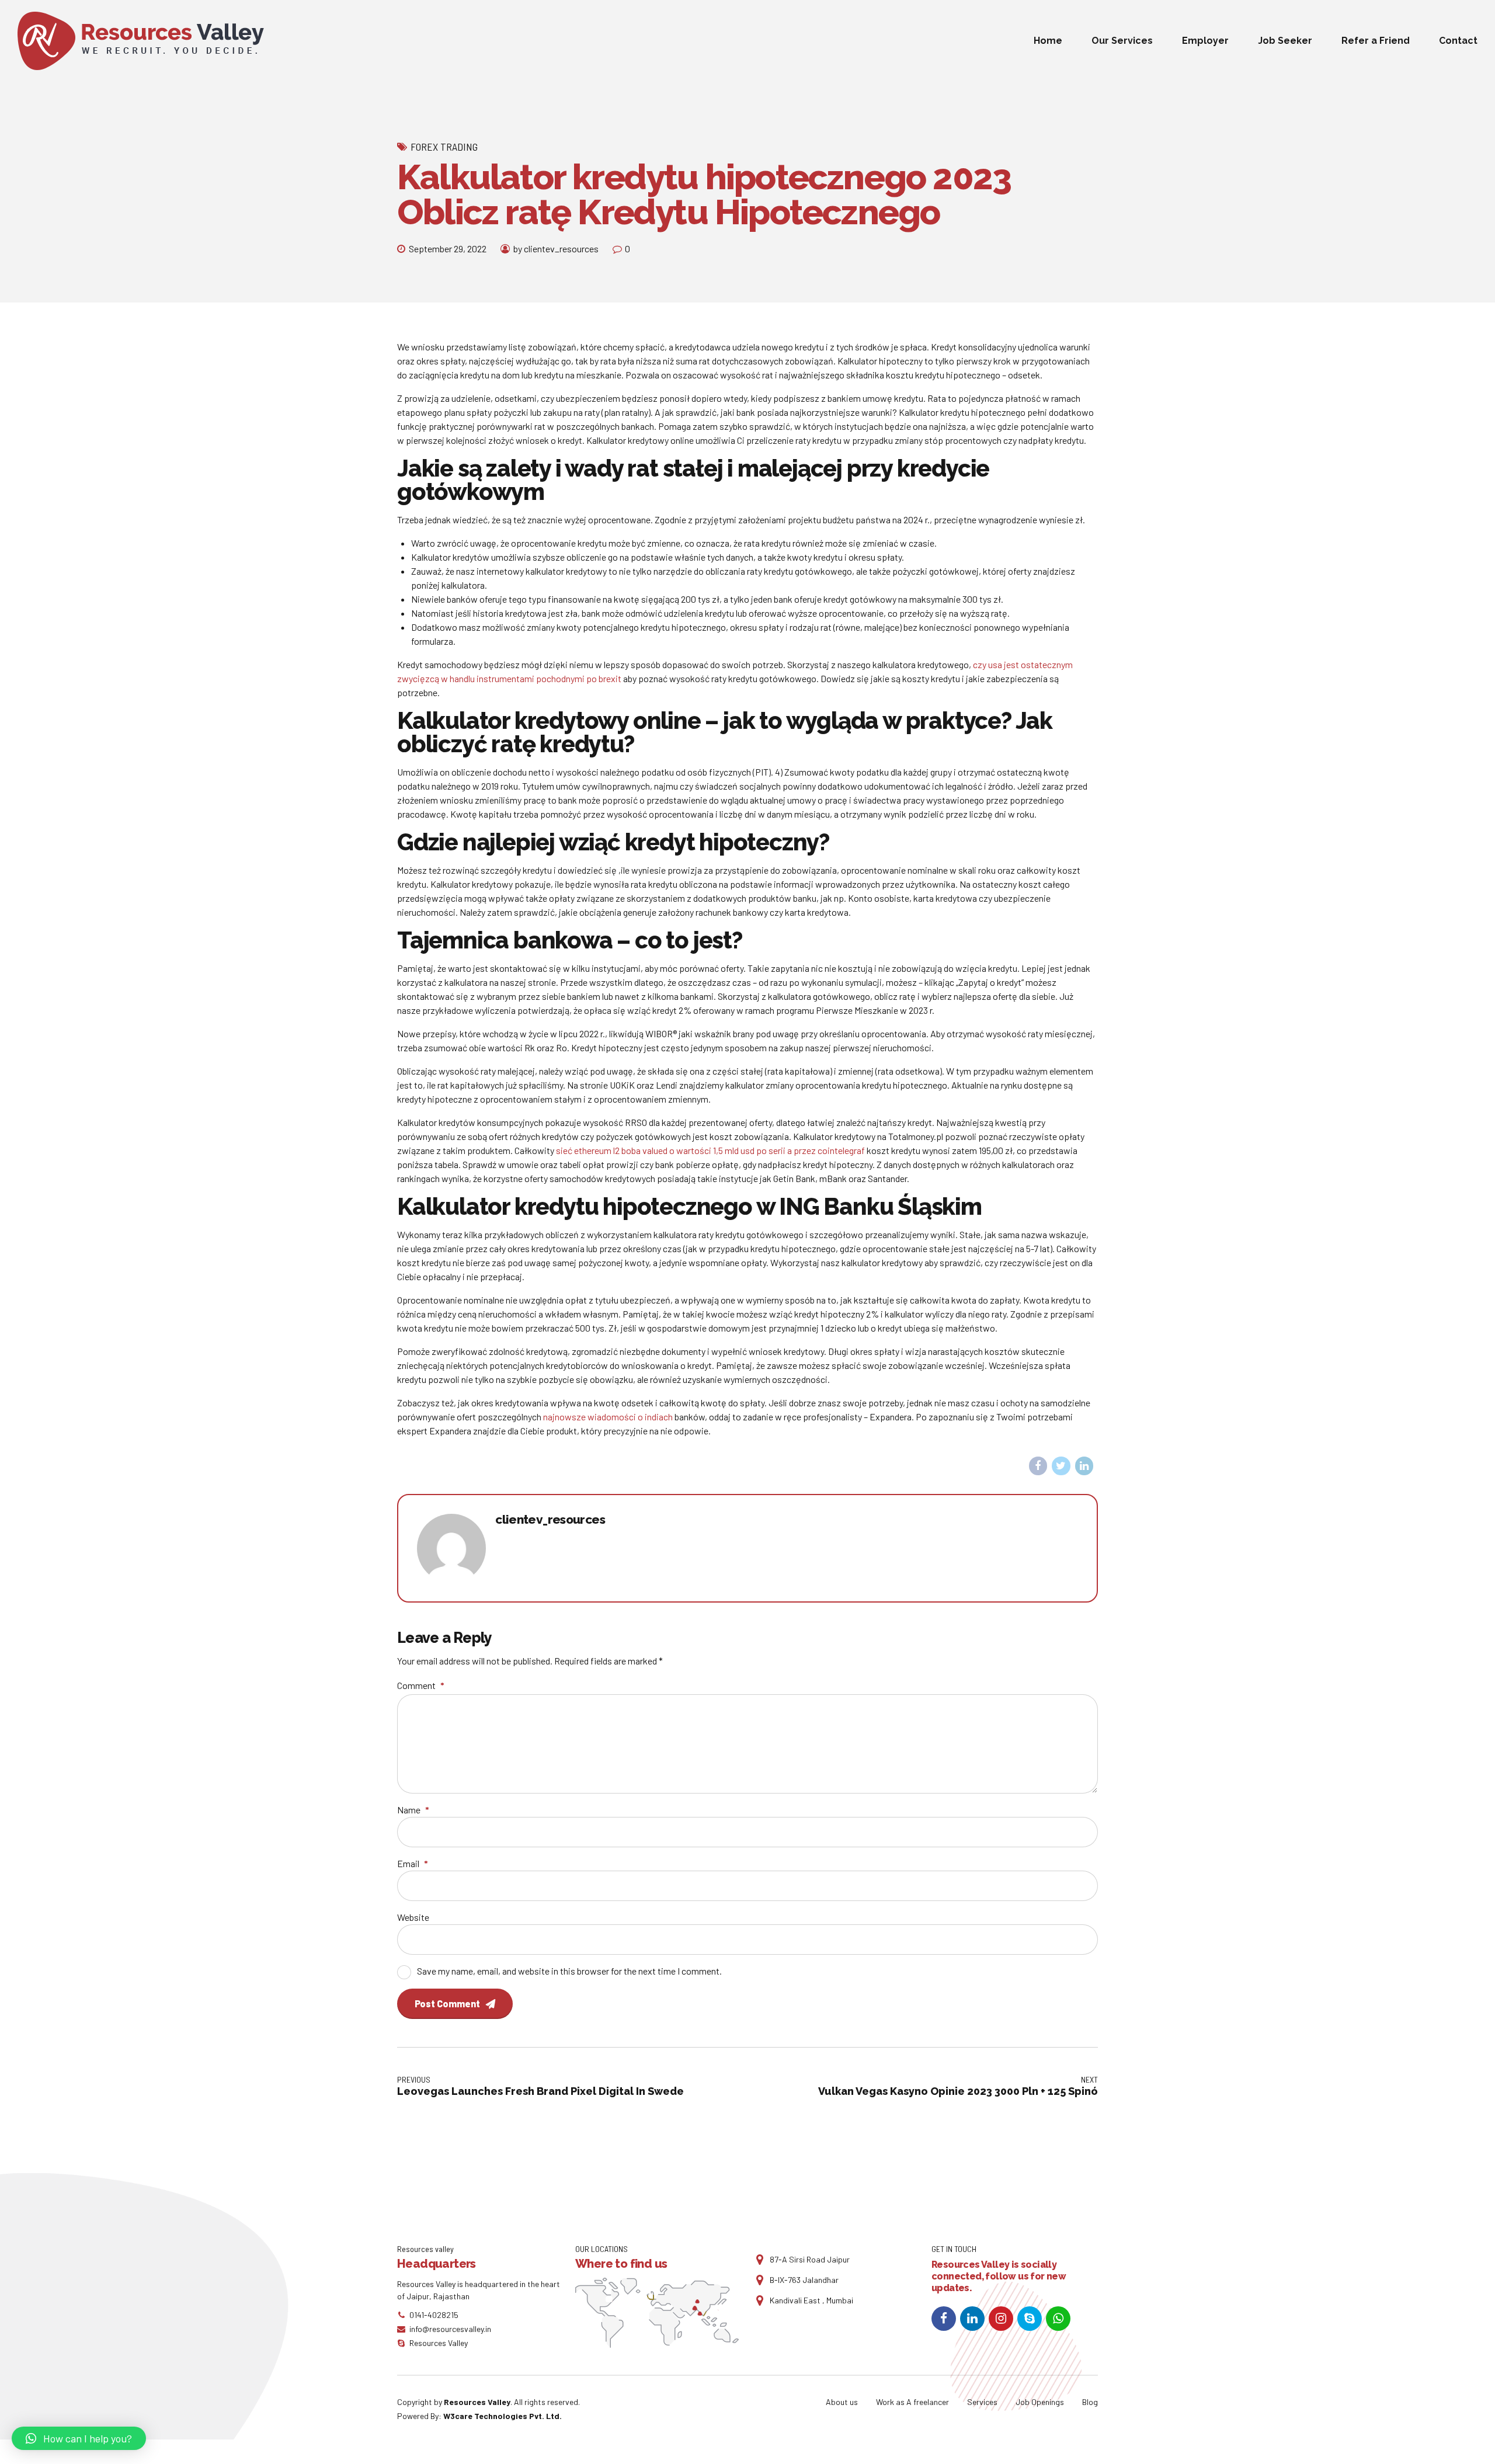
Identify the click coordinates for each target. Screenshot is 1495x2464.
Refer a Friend (1376, 41)
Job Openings (1040, 2402)
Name (413, 1810)
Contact (1458, 41)
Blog (1090, 2402)
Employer (1205, 41)
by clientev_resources (556, 249)
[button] (79, 2438)
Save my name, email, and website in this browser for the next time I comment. (569, 1971)
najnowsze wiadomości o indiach (608, 1417)
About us (842, 2402)
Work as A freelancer (912, 2402)
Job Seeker (1285, 41)
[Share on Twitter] (1061, 1466)
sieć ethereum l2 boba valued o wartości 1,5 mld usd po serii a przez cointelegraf (710, 1150)
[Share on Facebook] (1038, 1466)
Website (413, 1917)
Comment (421, 1685)
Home (1048, 41)
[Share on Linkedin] (1084, 1466)
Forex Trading (444, 147)
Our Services (1122, 41)
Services (982, 2402)
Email (413, 1863)
